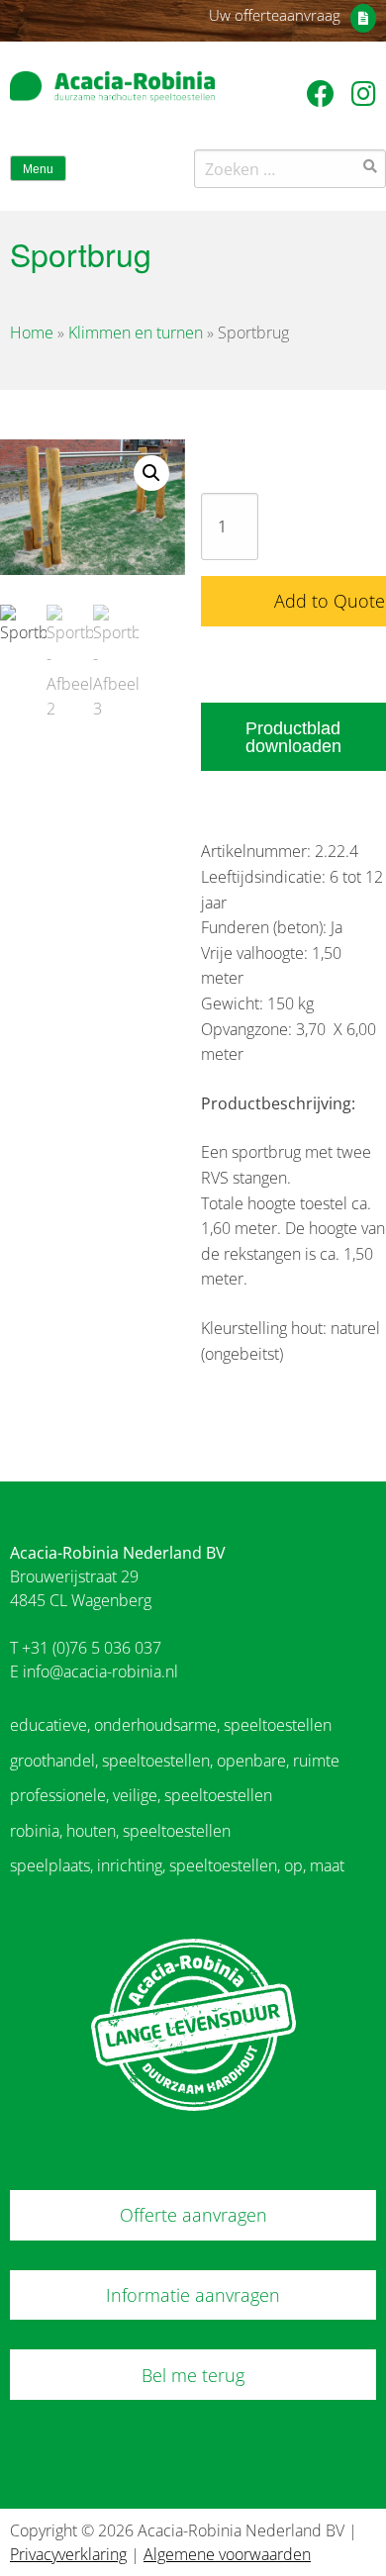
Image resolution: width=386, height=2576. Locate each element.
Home (32, 333)
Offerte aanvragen (193, 2215)
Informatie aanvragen (193, 2295)
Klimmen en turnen (136, 333)
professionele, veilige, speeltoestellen (141, 1795)
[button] (151, 473)
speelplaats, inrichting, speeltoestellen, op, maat (177, 1865)
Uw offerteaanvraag (275, 15)
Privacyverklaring (68, 2554)
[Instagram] (364, 93)
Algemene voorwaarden (227, 2554)
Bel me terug (193, 2375)
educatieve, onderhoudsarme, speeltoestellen (171, 1725)
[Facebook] (324, 93)
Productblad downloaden (293, 737)
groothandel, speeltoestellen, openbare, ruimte (175, 1761)
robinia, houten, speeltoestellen (120, 1831)
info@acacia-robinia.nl (100, 1671)
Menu (38, 169)
